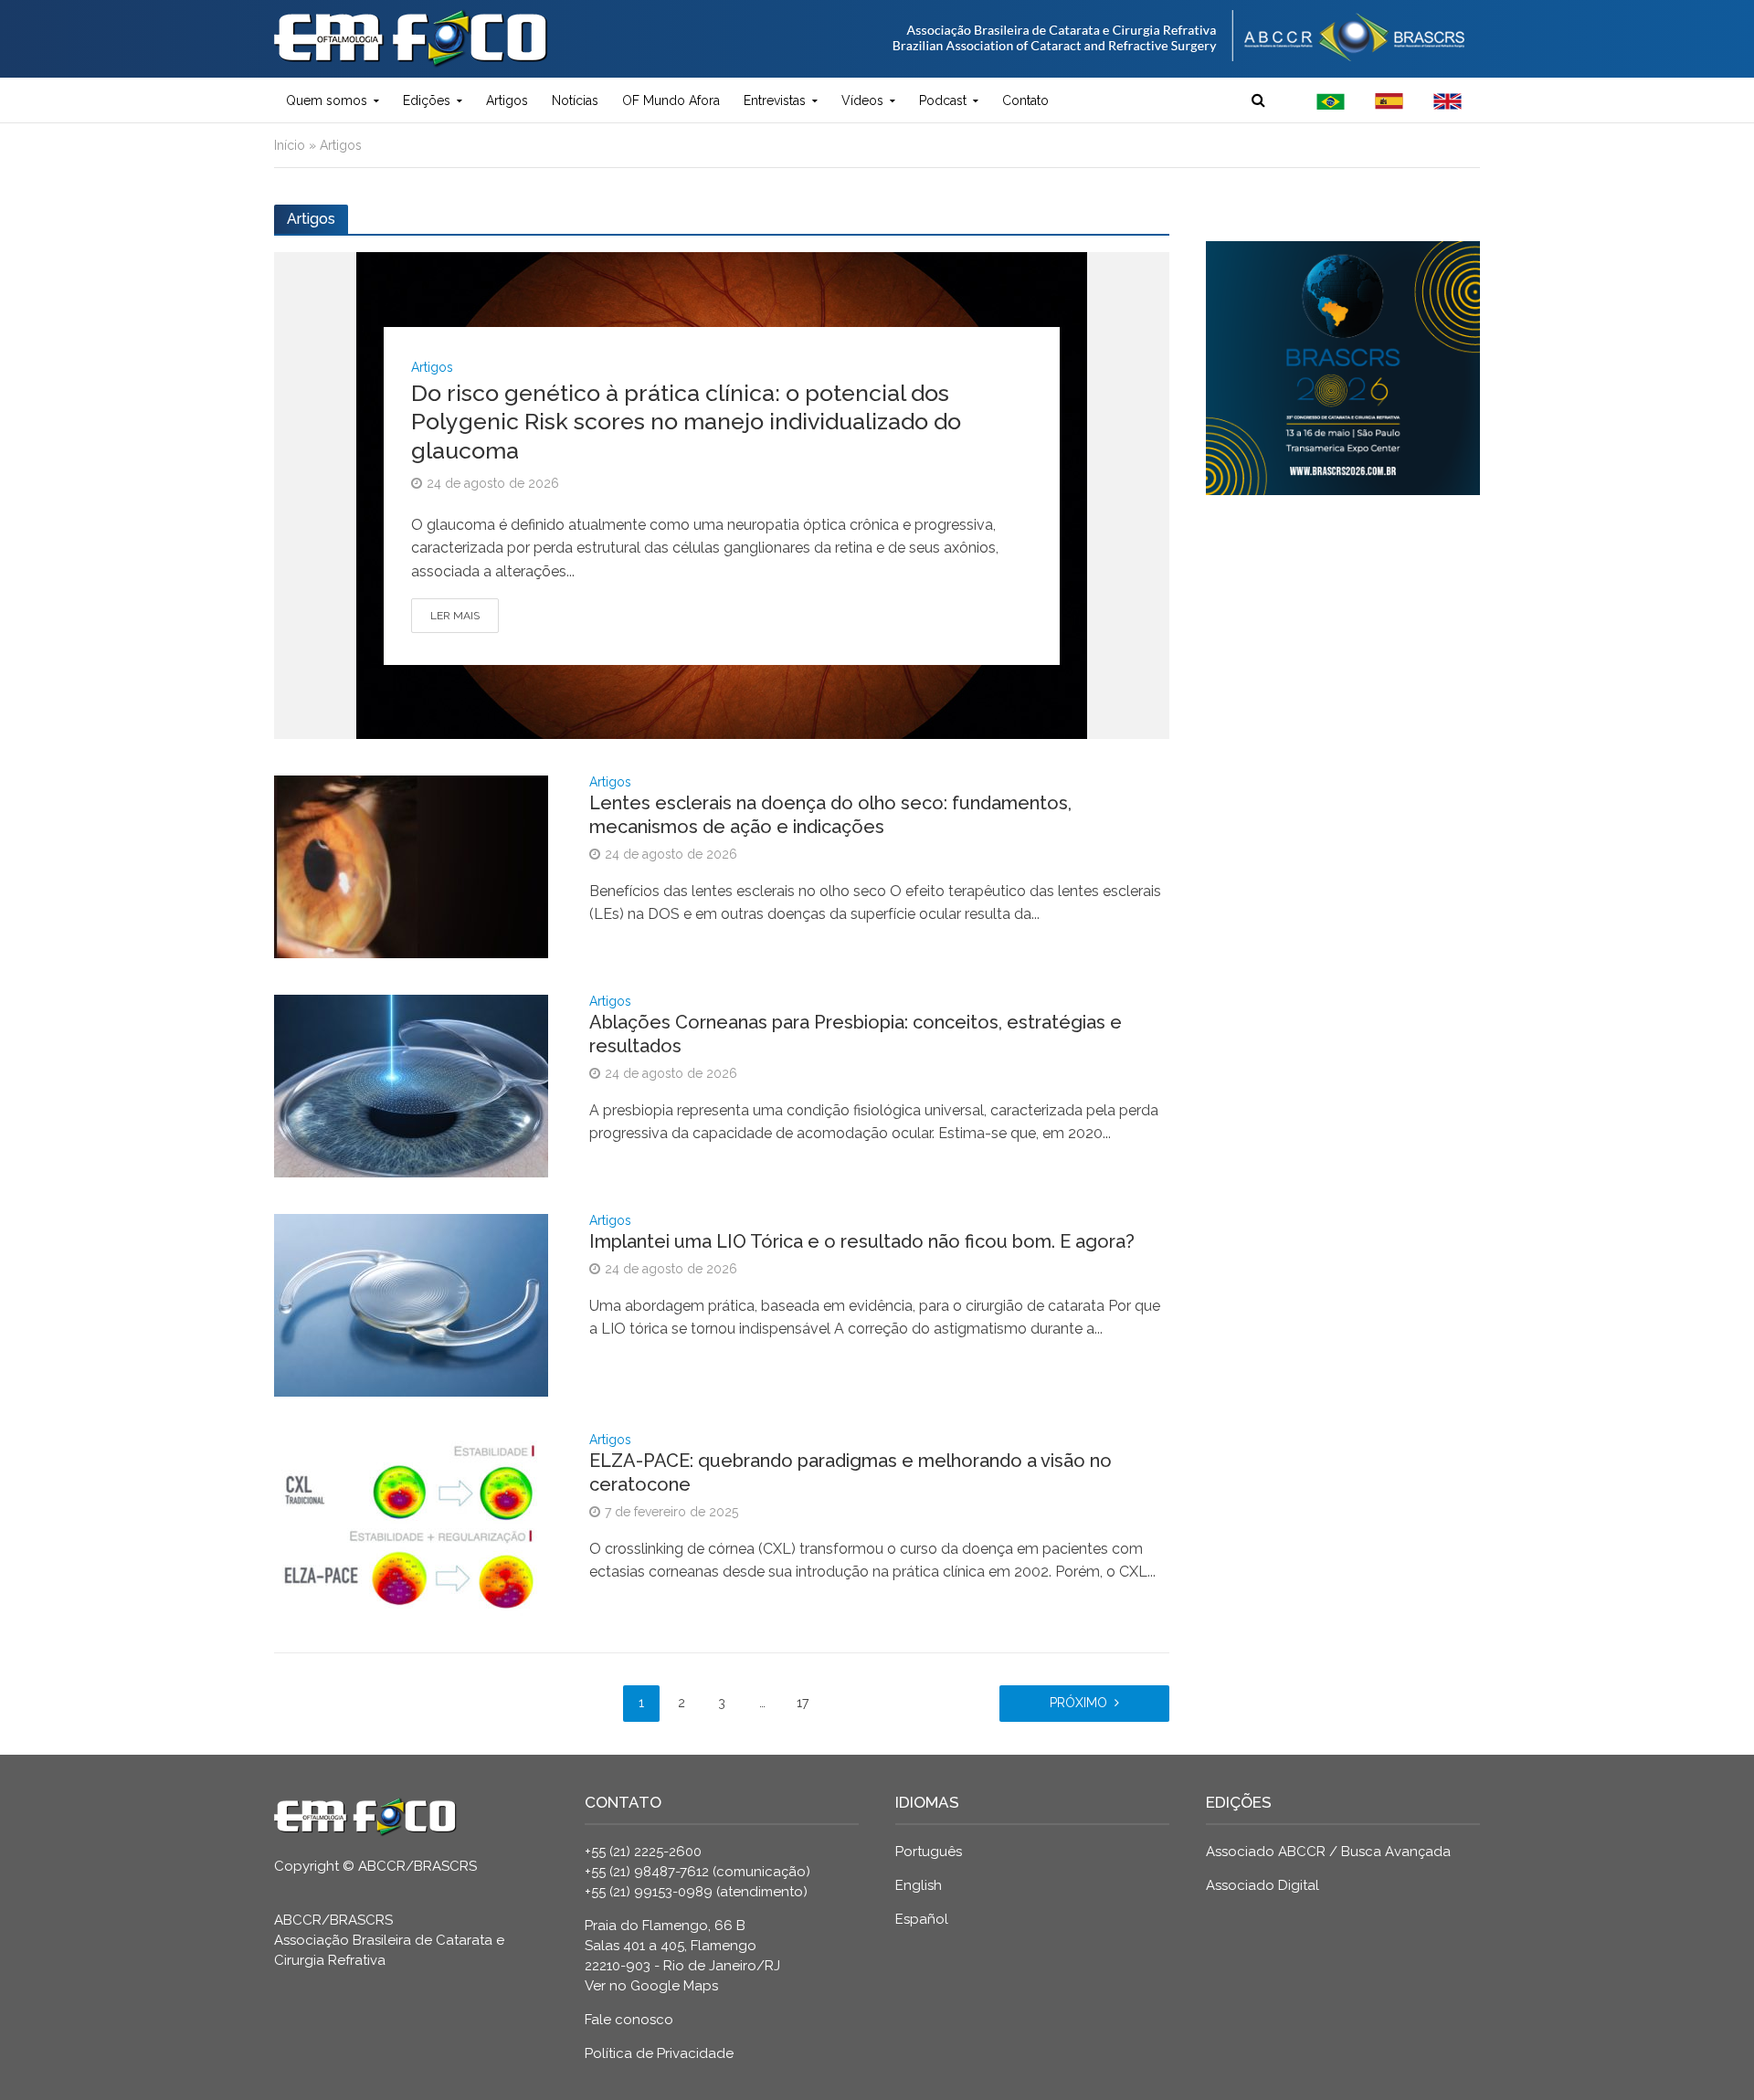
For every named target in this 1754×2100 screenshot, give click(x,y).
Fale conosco (629, 2020)
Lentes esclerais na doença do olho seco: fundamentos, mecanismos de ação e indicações (830, 815)
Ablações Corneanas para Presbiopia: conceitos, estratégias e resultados (856, 1034)
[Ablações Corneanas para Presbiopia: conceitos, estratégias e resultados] (411, 1085)
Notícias (575, 100)
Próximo (1078, 1703)
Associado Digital (1263, 1885)
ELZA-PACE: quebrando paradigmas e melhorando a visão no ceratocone (851, 1472)
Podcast (943, 100)
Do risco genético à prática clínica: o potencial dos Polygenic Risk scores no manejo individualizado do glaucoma (686, 422)
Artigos (507, 100)
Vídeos (862, 100)
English (919, 1885)
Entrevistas (775, 100)
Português (929, 1852)
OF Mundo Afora (671, 100)
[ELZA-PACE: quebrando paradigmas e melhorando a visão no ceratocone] (411, 1523)
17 (803, 1703)
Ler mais (455, 616)
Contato (1025, 100)
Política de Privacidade (659, 2053)
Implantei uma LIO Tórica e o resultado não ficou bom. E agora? (862, 1241)
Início (290, 145)
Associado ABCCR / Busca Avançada (1328, 1852)
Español (922, 1919)
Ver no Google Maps (651, 1986)
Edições (427, 100)
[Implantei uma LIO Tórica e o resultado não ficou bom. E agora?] (411, 1304)
